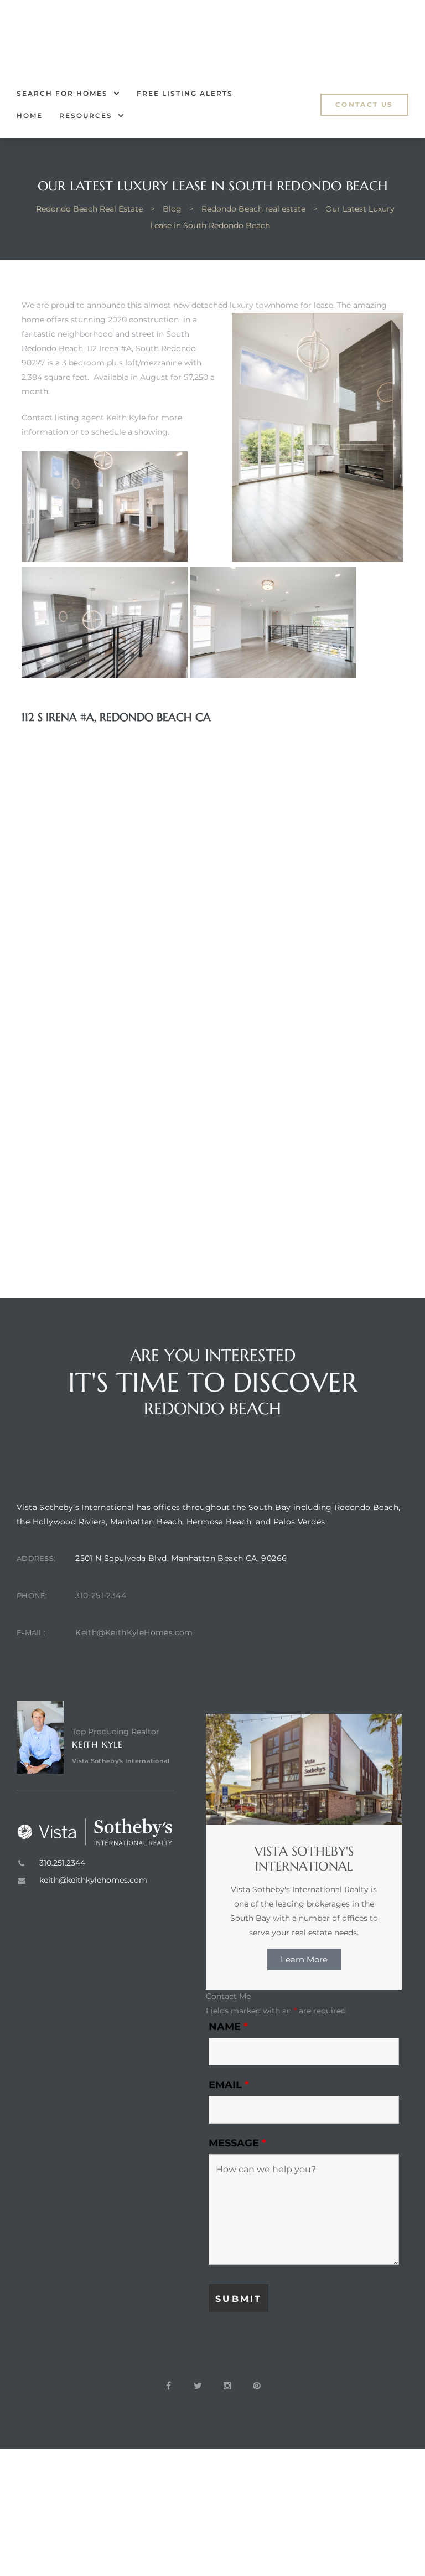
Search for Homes (62, 93)
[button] (364, 105)
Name (228, 2027)
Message (237, 2143)
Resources (86, 115)
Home (30, 115)
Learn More (304, 1959)
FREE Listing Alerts (185, 93)
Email (229, 2085)
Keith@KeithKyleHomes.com (134, 1632)
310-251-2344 (101, 1595)
